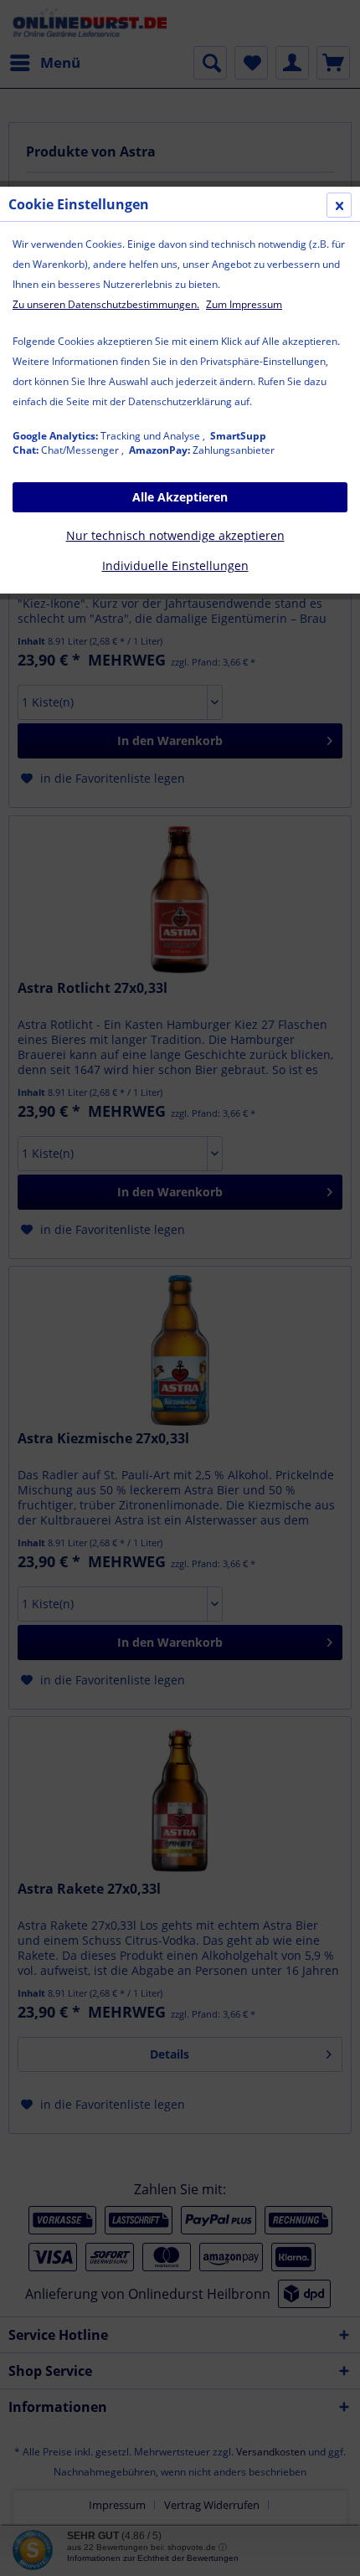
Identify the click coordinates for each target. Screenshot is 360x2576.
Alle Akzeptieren (180, 497)
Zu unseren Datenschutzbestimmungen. (106, 304)
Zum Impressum (244, 304)
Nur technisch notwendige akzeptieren (175, 535)
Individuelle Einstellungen (175, 566)
